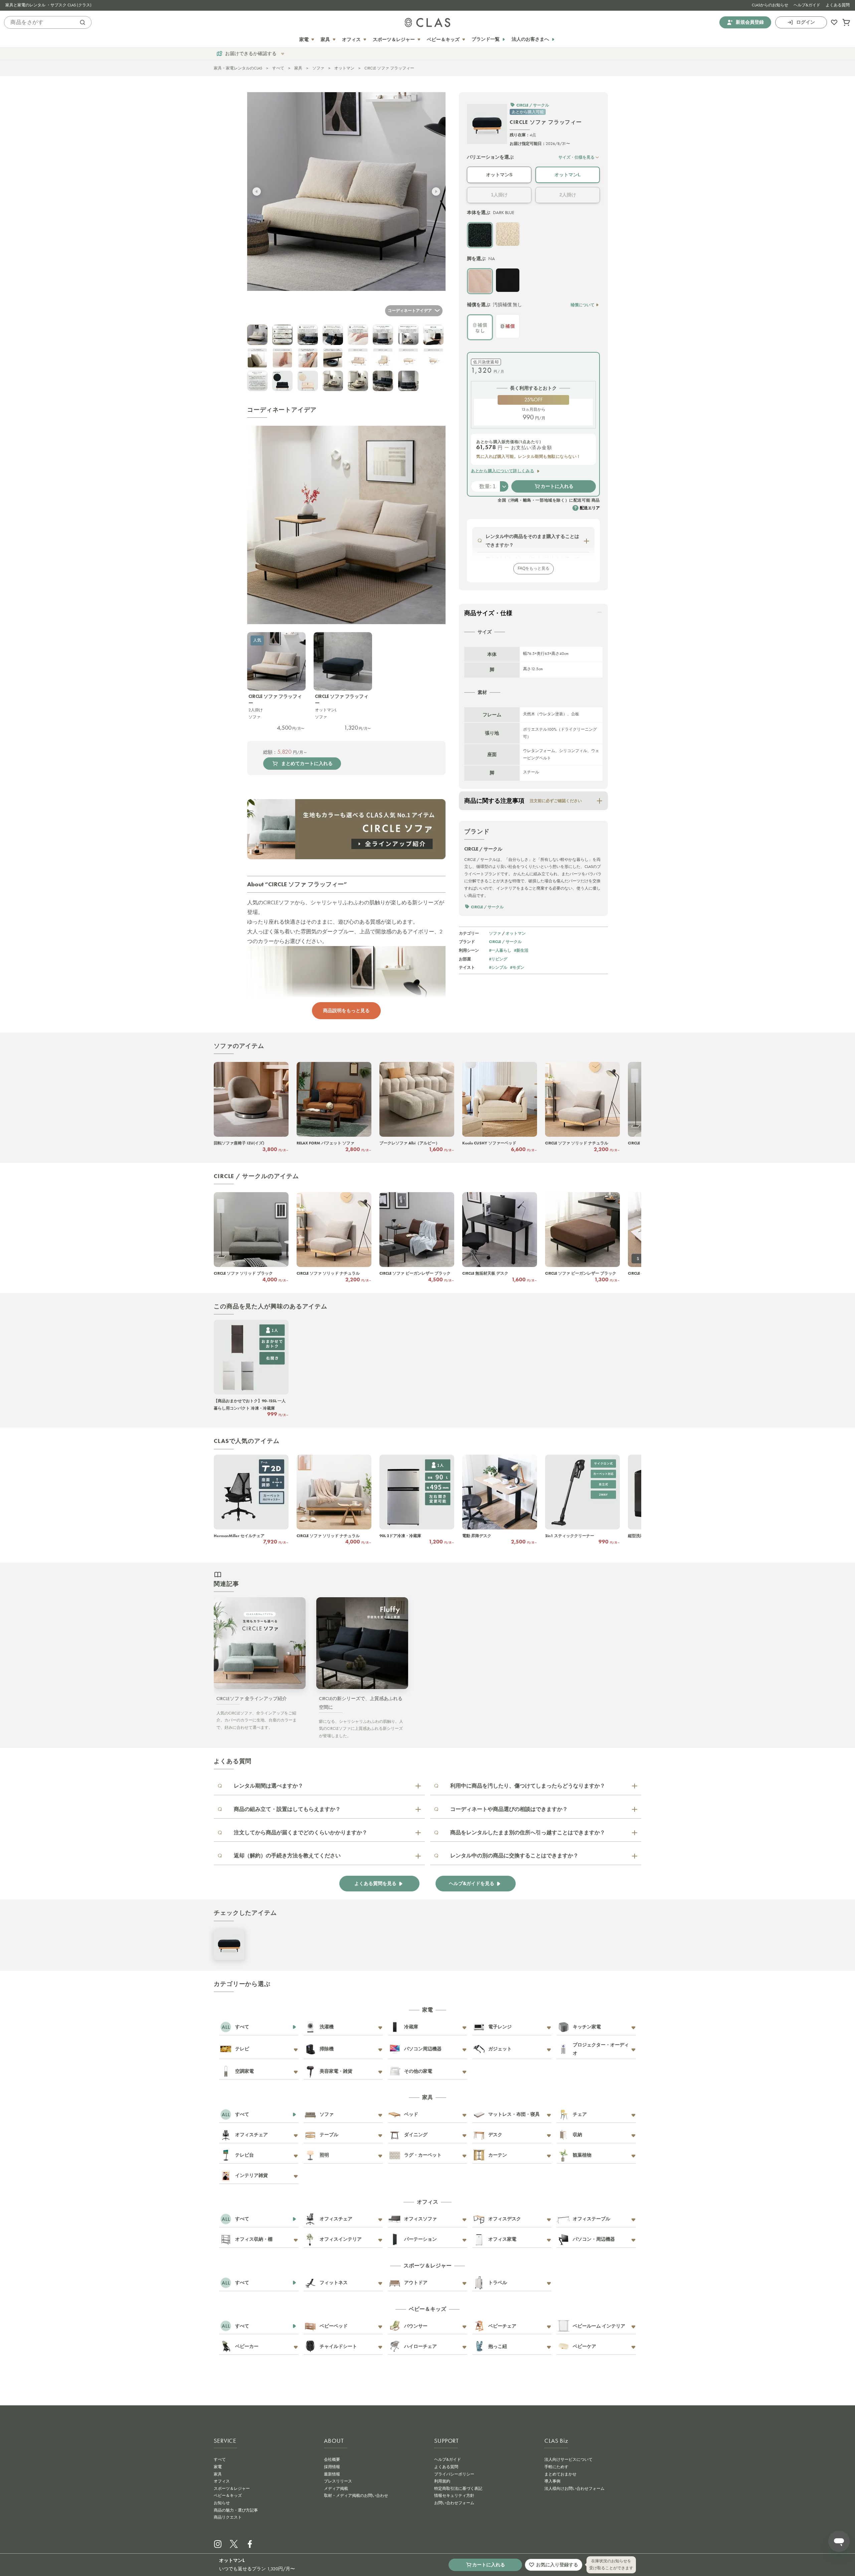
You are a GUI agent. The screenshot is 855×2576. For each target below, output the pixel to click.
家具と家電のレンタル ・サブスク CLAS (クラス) (48, 5)
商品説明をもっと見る (346, 1010)
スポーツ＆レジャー (232, 2489)
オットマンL (568, 175)
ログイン (806, 22)
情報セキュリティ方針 (454, 2496)
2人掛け (568, 195)
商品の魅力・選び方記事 (236, 2510)
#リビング (498, 959)
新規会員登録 (750, 22)
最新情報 (332, 2474)
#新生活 (521, 950)
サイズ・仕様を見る (576, 157)
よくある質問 (838, 5)
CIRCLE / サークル (505, 942)
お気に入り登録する (557, 2565)
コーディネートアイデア (410, 311)
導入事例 (552, 2481)
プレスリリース (338, 2481)
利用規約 (442, 2481)
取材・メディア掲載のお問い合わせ (356, 2496)
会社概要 (332, 2459)
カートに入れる (557, 486)
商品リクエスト (228, 2517)
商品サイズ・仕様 (488, 613)
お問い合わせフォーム (454, 2503)
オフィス (222, 2481)
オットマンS (499, 175)
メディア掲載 (336, 2489)
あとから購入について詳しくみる (502, 471)
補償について (582, 305)
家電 (218, 2467)
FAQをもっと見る (534, 568)
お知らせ (222, 2503)
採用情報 (332, 2467)
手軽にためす (556, 2467)
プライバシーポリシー (454, 2474)
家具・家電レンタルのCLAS (238, 68)
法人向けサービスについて (568, 2459)
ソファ (318, 68)
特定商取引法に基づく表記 (458, 2489)
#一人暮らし (500, 950)
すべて (278, 68)
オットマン (344, 68)
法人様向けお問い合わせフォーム (574, 2489)
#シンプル (498, 967)
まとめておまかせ (560, 2474)
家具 (298, 68)
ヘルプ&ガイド (807, 5)
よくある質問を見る (375, 1884)
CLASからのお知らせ (770, 5)
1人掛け (499, 195)
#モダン (517, 967)
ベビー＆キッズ (228, 2496)
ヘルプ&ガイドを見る (472, 1884)
